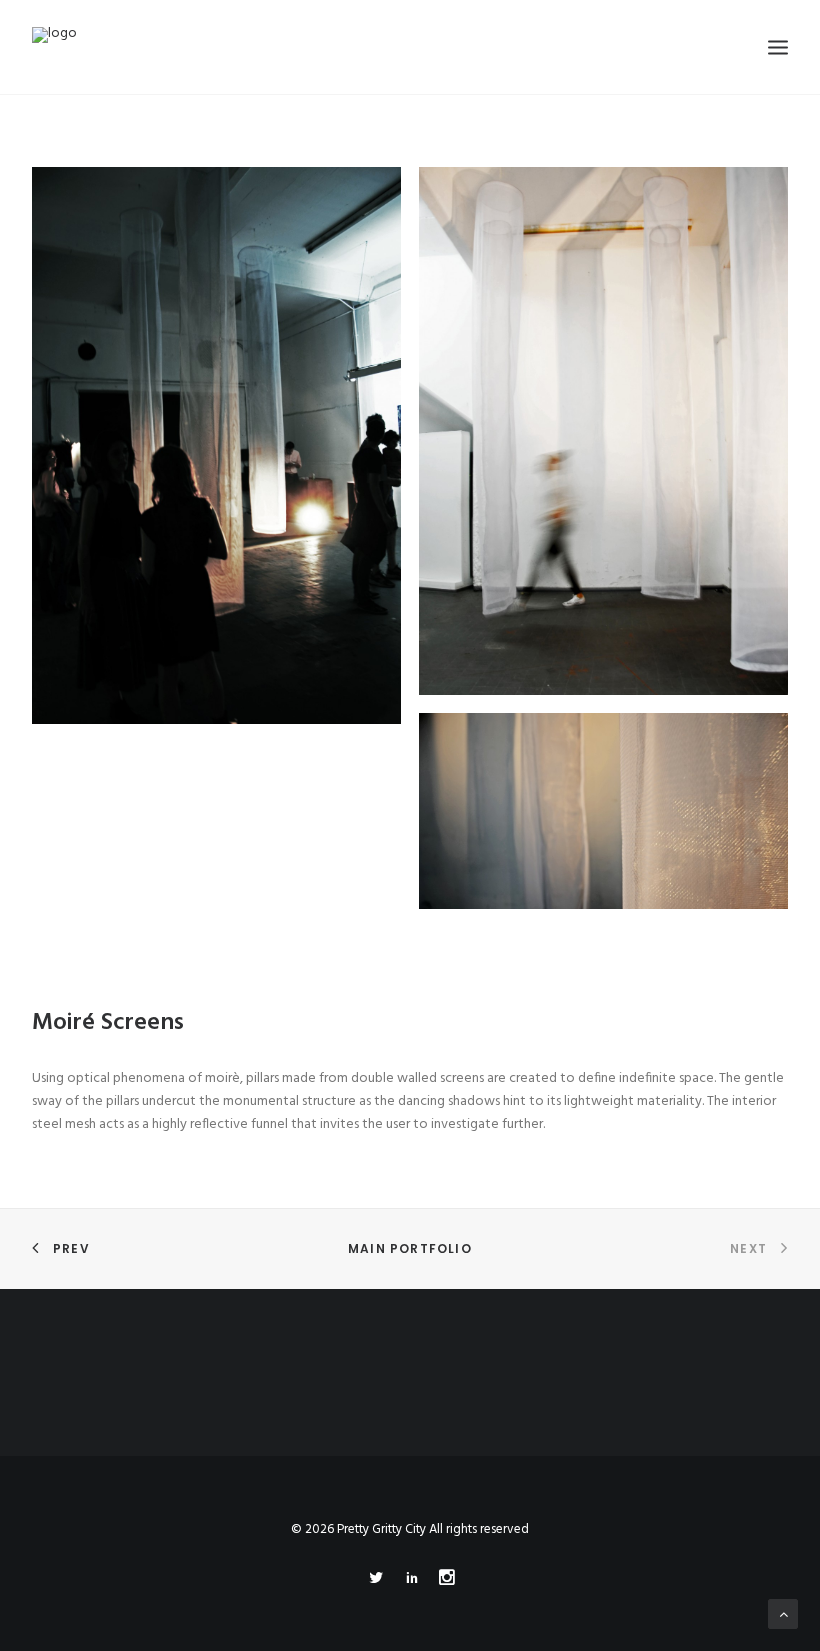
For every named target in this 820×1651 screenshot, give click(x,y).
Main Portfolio (410, 1248)
